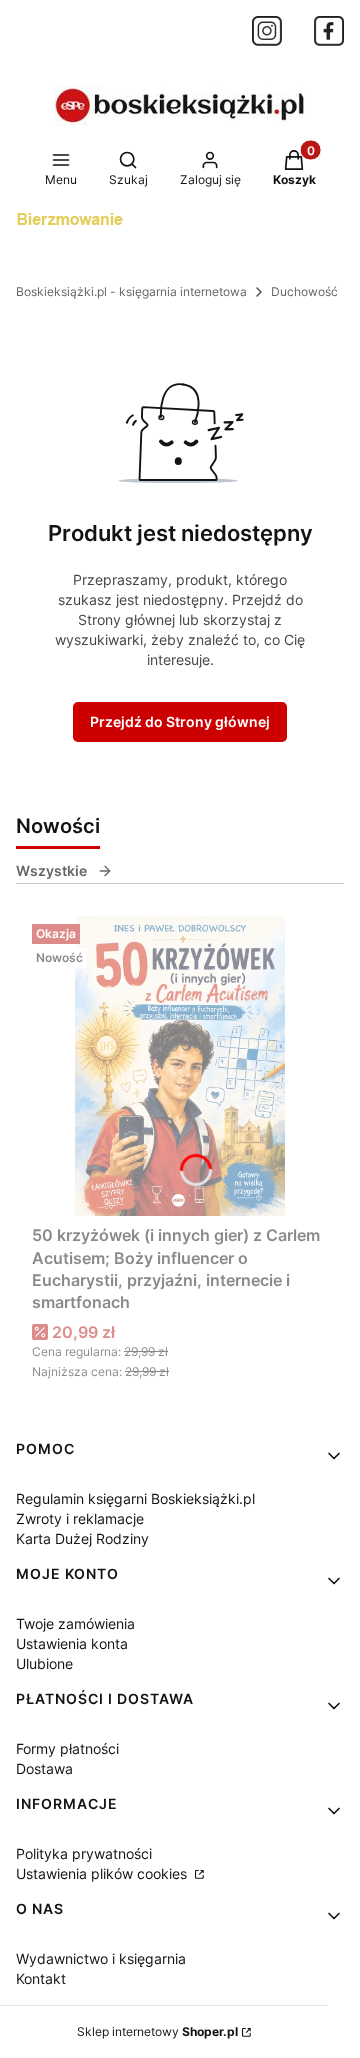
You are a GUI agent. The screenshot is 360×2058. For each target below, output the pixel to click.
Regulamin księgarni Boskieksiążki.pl (135, 1498)
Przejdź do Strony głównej (180, 721)
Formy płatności (67, 1748)
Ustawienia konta (72, 1643)
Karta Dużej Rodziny (82, 1538)
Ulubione (44, 1663)
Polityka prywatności (84, 1853)
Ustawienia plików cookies (103, 1873)
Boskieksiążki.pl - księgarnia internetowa (131, 291)
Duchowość (304, 291)
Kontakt (41, 1978)
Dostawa (44, 1768)
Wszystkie (51, 870)
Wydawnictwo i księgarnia (101, 1958)
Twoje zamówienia (75, 1623)
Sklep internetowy (157, 2031)
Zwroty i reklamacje (80, 1518)
